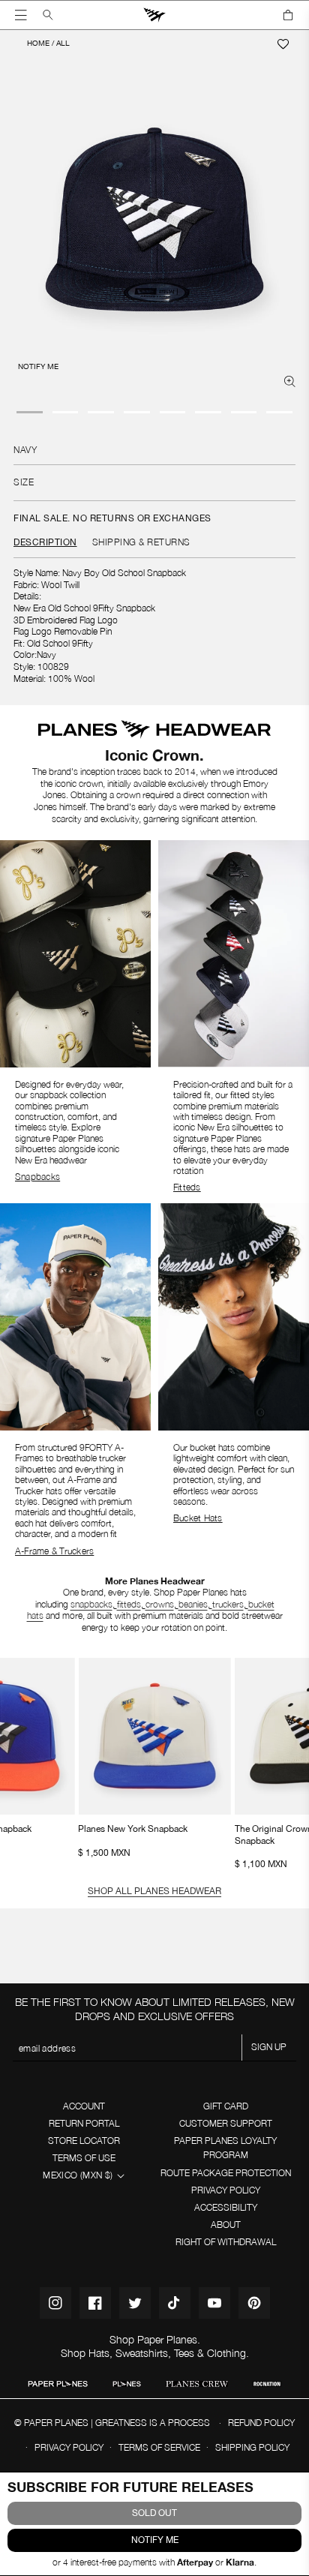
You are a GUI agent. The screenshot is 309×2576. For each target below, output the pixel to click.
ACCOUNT (84, 2106)
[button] (21, 15)
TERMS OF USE (84, 2158)
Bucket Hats (198, 1518)
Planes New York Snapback (154, 1741)
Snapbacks (37, 1177)
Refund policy (261, 2423)
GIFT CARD (226, 2106)
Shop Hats (85, 2353)
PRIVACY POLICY (226, 2190)
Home (38, 43)
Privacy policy (69, 2447)
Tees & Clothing (210, 2353)
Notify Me (155, 2540)
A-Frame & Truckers (54, 1551)
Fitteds (187, 1187)
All (63, 43)
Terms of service (159, 2447)
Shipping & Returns (141, 542)
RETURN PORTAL (84, 2123)
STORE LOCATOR (84, 2141)
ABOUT (226, 2225)
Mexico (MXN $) (78, 2175)
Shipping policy (252, 2447)
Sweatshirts (142, 2353)
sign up (269, 2047)
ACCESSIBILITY (226, 2207)
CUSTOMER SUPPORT (226, 2123)
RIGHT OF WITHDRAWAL (226, 2242)
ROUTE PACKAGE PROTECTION (226, 2173)
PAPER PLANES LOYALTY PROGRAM (225, 2148)
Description (45, 542)
